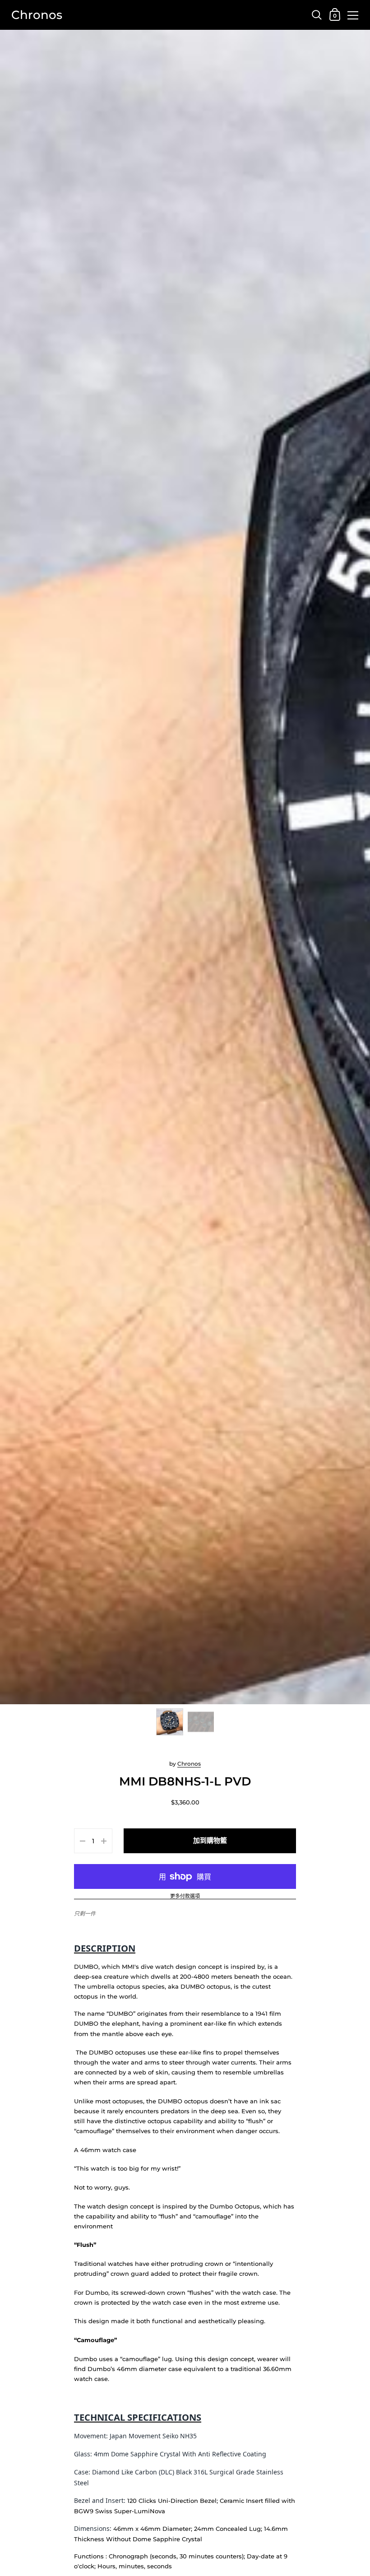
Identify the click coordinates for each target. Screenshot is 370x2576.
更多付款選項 (185, 1897)
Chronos (37, 15)
